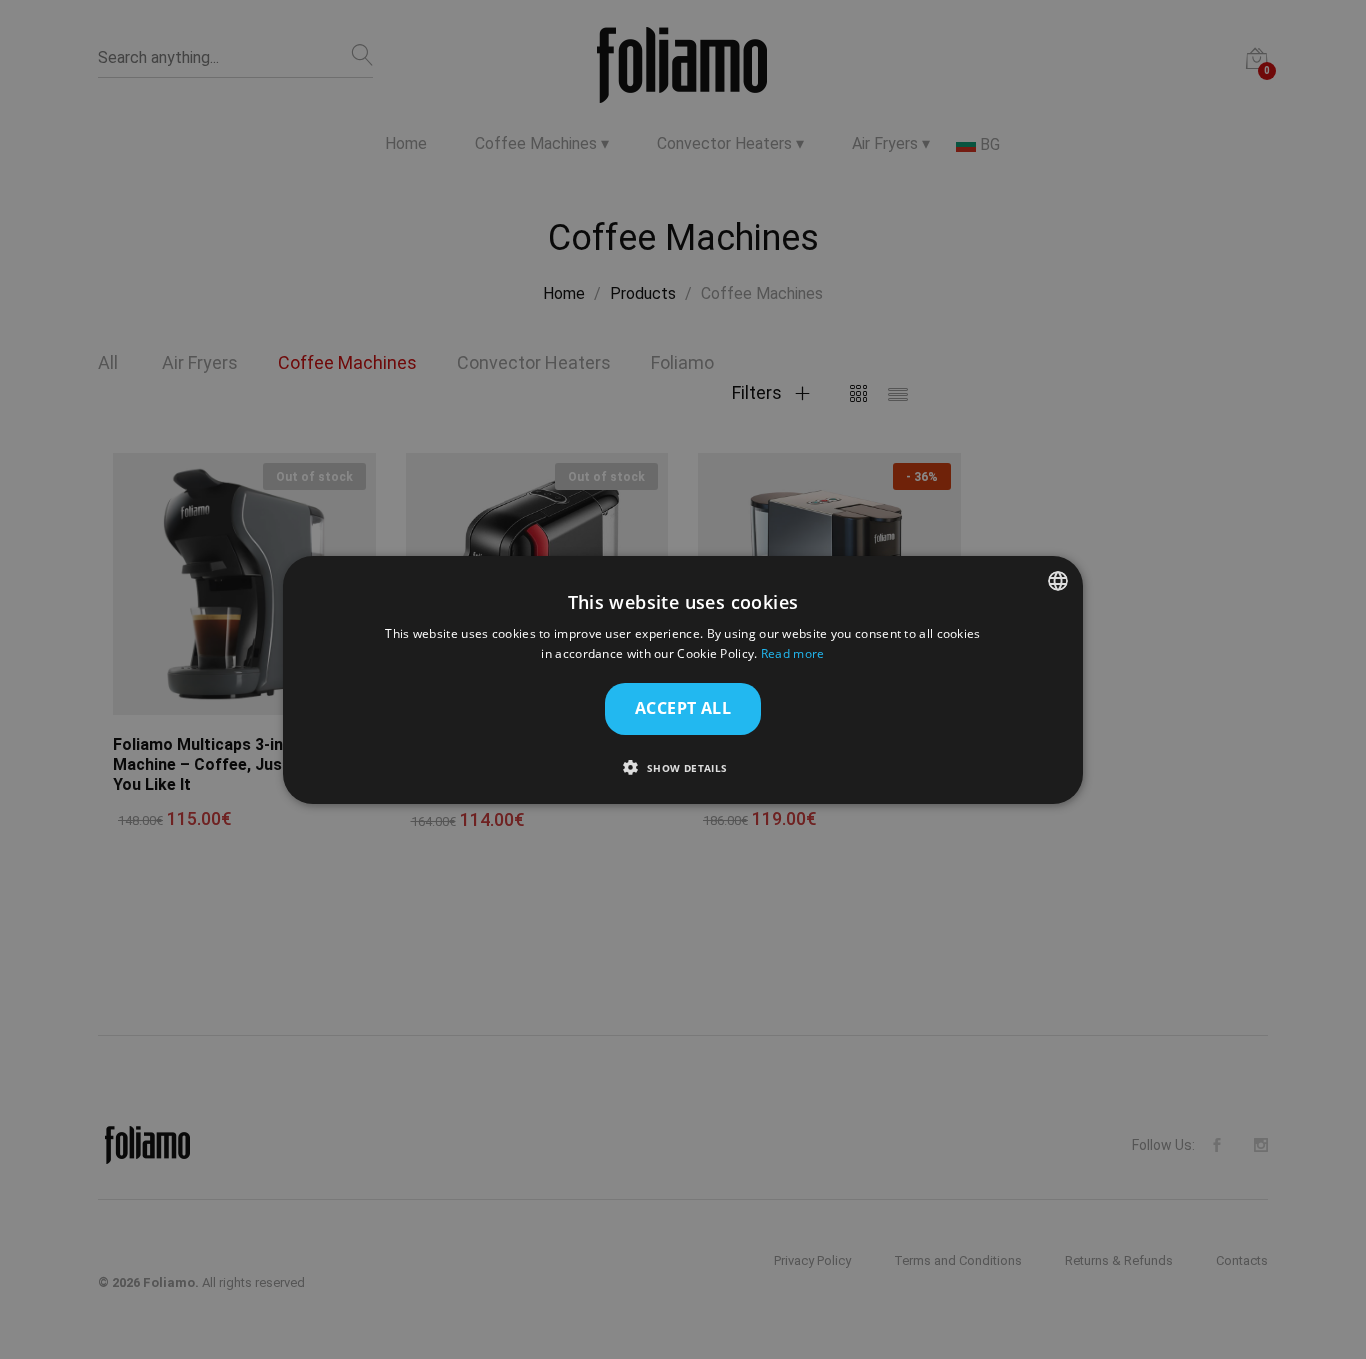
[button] (682, 767)
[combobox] (1058, 580)
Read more (793, 653)
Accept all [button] (683, 708)
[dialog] (683, 679)
